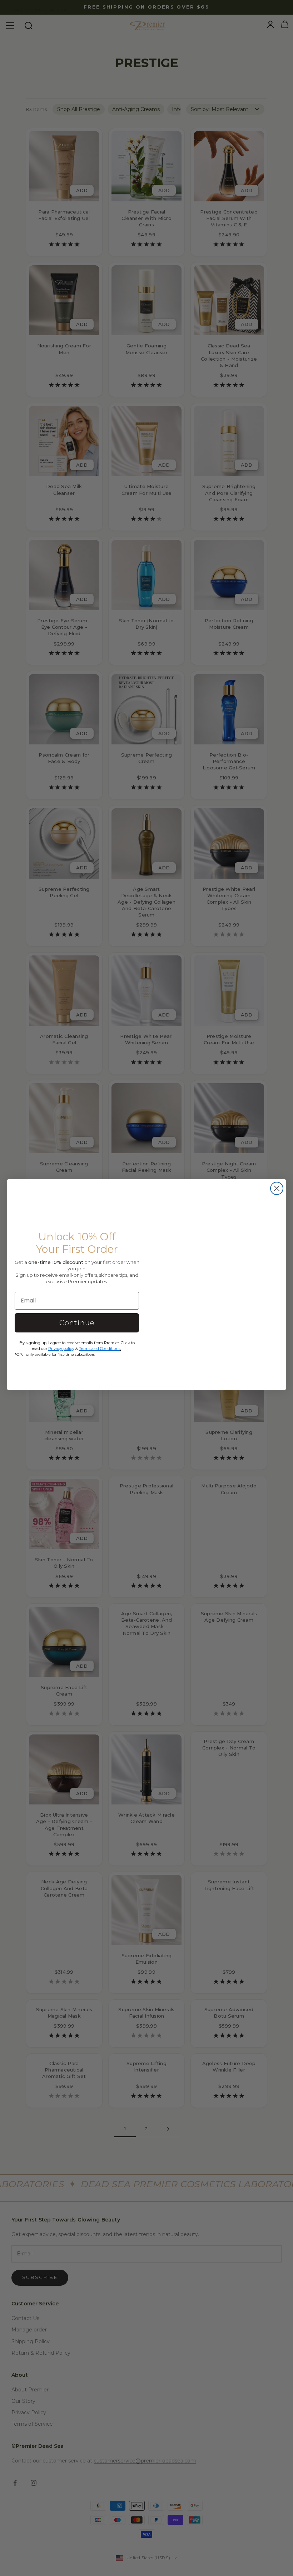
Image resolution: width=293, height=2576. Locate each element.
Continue (77, 1323)
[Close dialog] (277, 1188)
